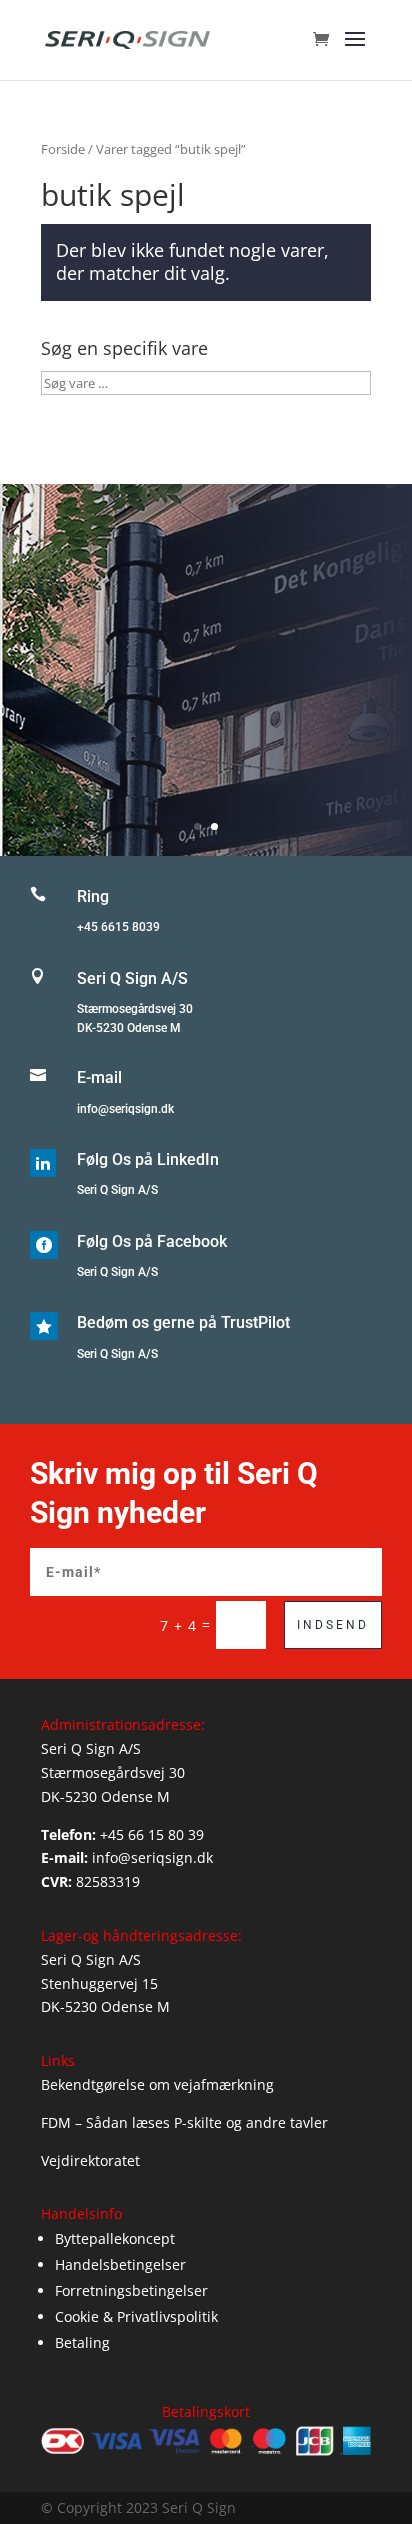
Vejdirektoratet (90, 2160)
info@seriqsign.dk (125, 1109)
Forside (63, 149)
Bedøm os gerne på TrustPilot (183, 1322)
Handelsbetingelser (120, 2264)
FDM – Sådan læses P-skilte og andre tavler (184, 2122)
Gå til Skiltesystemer (206, 716)
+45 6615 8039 (118, 927)
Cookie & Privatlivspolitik (136, 2316)
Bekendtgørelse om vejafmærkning (157, 2084)
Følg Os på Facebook (152, 1241)
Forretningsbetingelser (131, 2290)
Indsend (333, 1625)
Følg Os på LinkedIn (148, 1159)
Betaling (82, 2342)
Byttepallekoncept (115, 2238)
